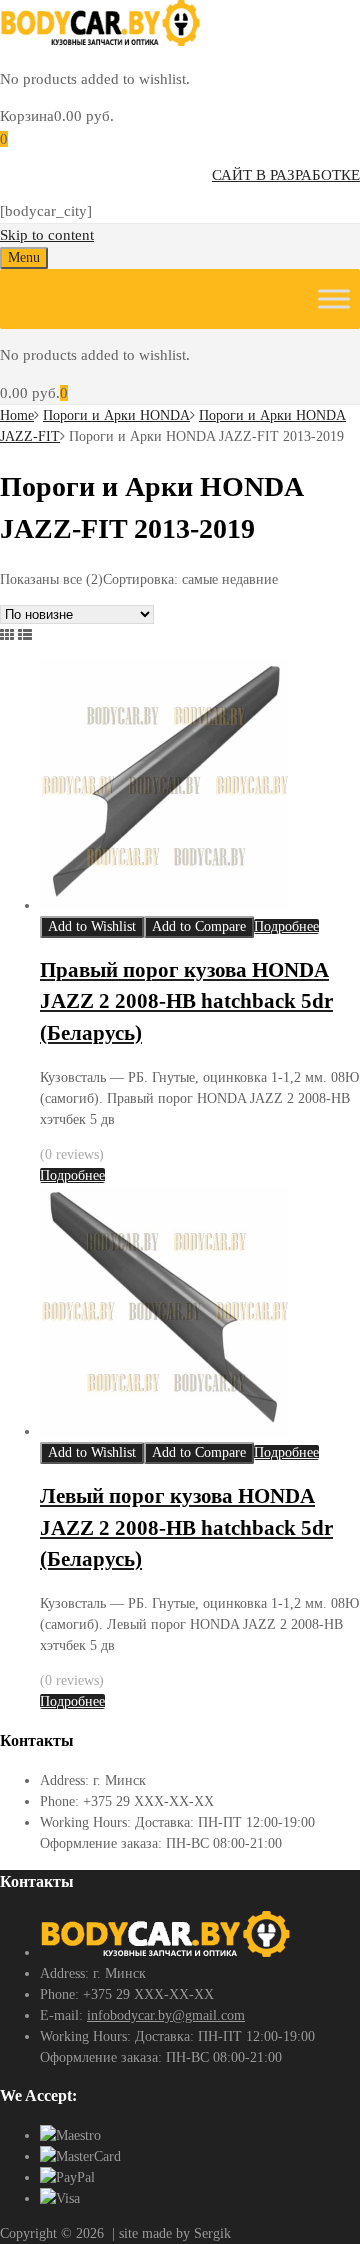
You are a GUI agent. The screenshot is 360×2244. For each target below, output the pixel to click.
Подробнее (286, 926)
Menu (24, 257)
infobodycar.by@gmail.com (166, 2015)
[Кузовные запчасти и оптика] (100, 41)
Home (17, 415)
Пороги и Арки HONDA (116, 415)
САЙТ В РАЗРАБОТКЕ (286, 175)
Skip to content (47, 235)
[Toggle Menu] (334, 298)
